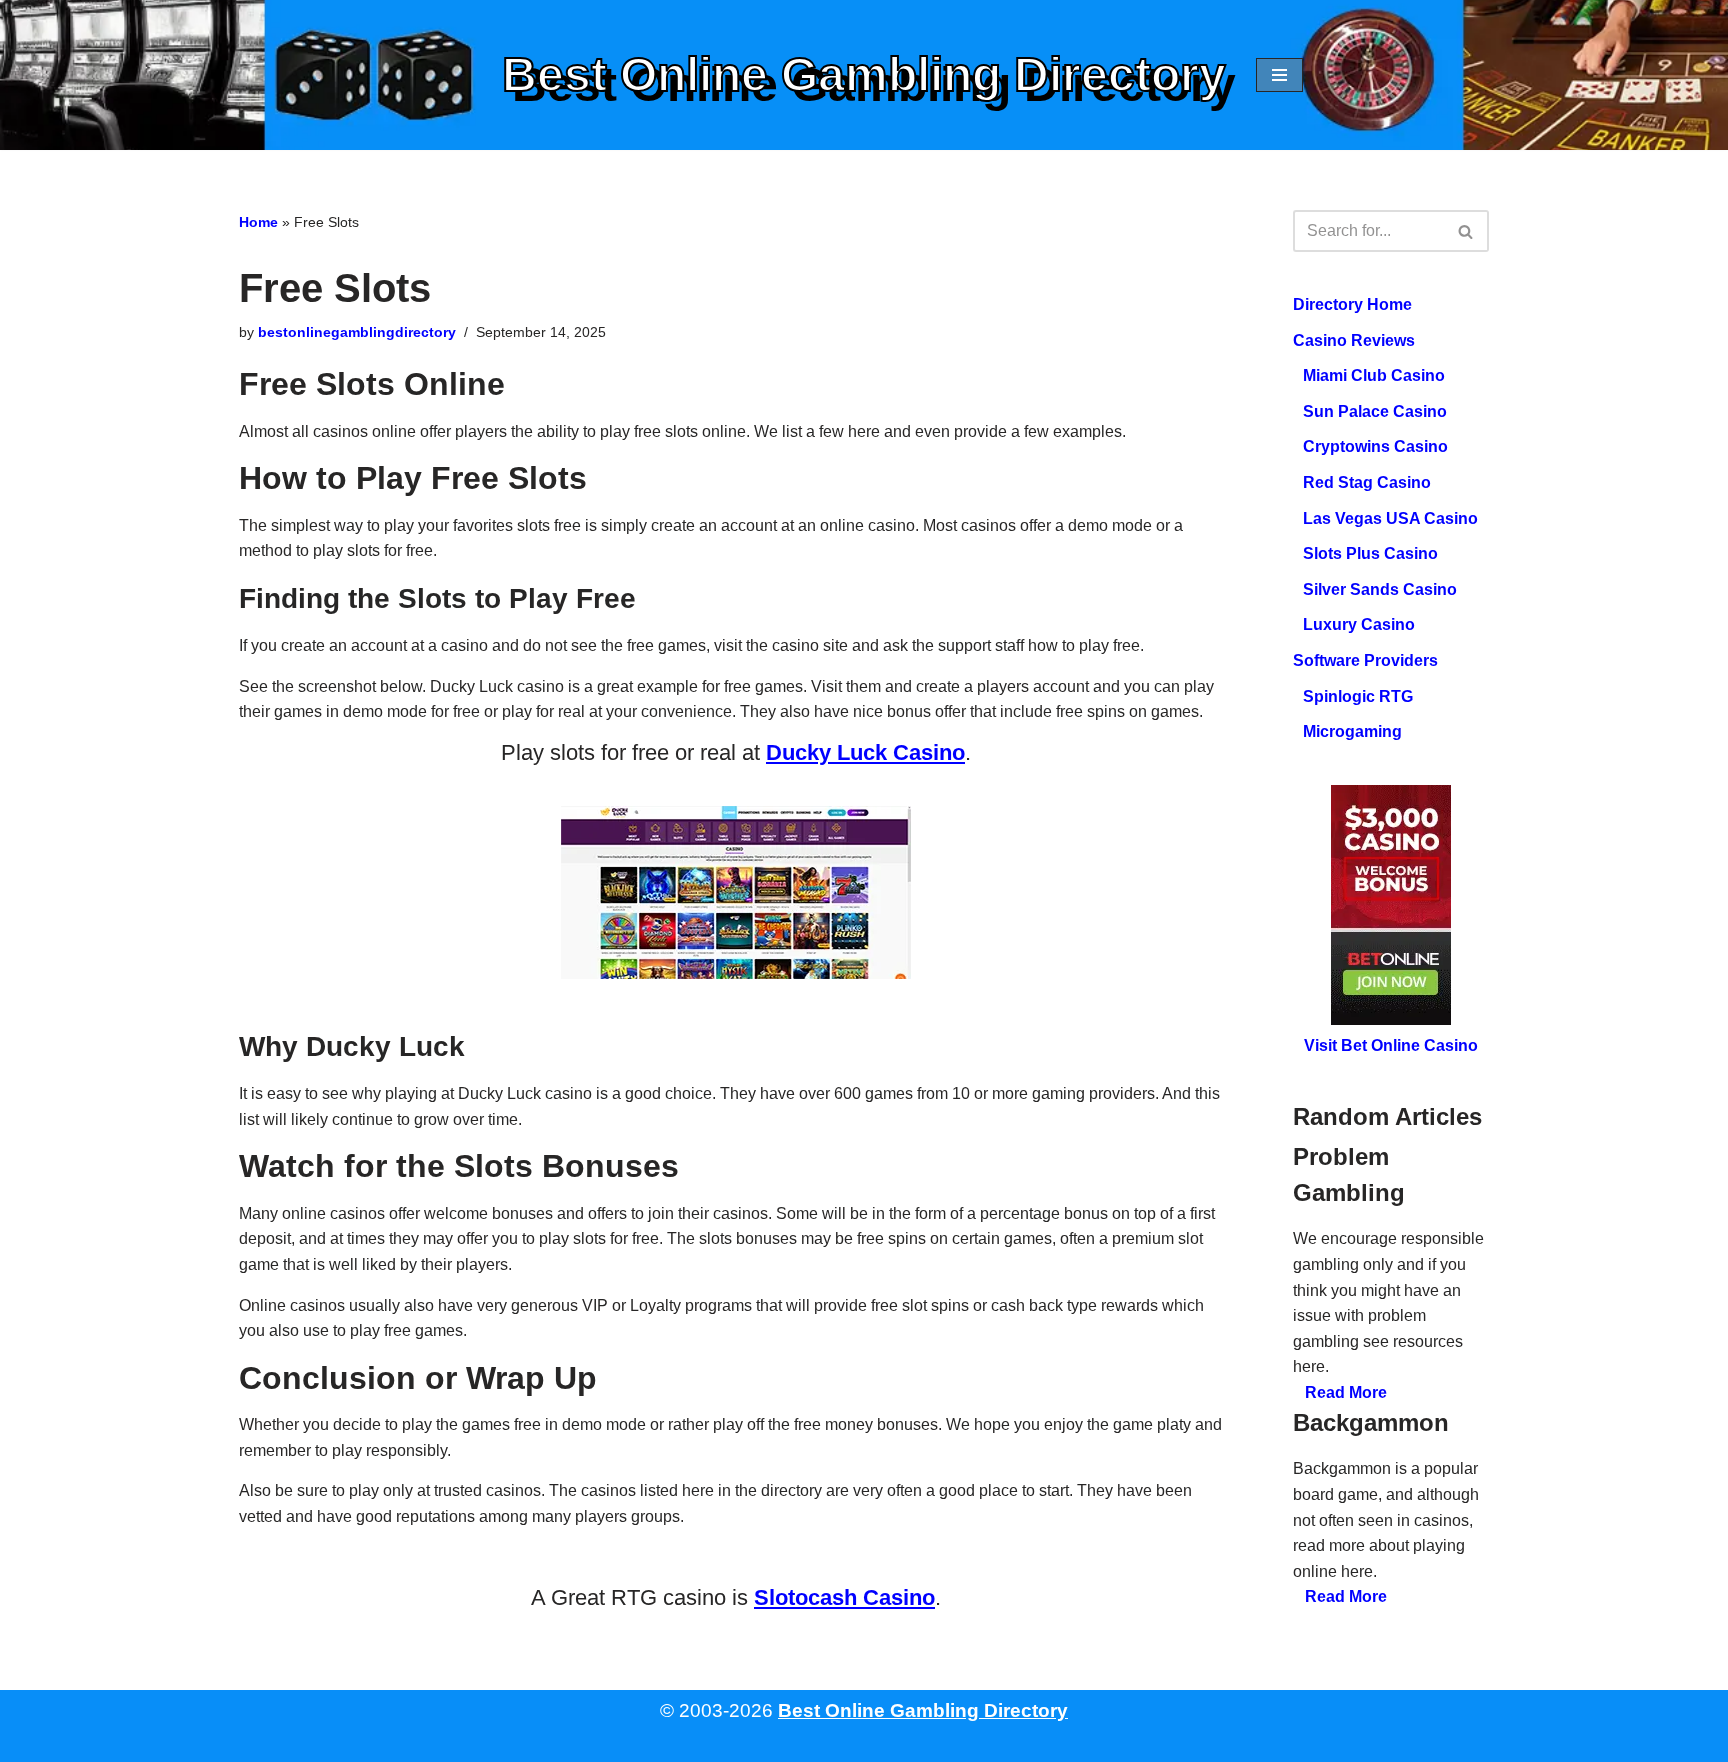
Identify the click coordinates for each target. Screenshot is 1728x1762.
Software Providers (1365, 660)
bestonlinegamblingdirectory (357, 332)
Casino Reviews (1354, 340)
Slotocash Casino (844, 1597)
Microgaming (1352, 731)
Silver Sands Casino (1380, 589)
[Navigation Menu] (1279, 75)
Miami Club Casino (1374, 375)
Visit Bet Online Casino (1391, 1046)
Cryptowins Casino (1375, 446)
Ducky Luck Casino (865, 752)
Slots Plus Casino (1370, 553)
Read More (1346, 1392)
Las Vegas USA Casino (1390, 518)
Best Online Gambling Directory (923, 1710)
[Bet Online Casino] (1391, 906)
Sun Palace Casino (1375, 411)
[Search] (1466, 231)
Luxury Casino (1359, 624)
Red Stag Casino (1367, 482)
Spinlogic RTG (1358, 696)
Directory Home (1352, 304)
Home (258, 222)
